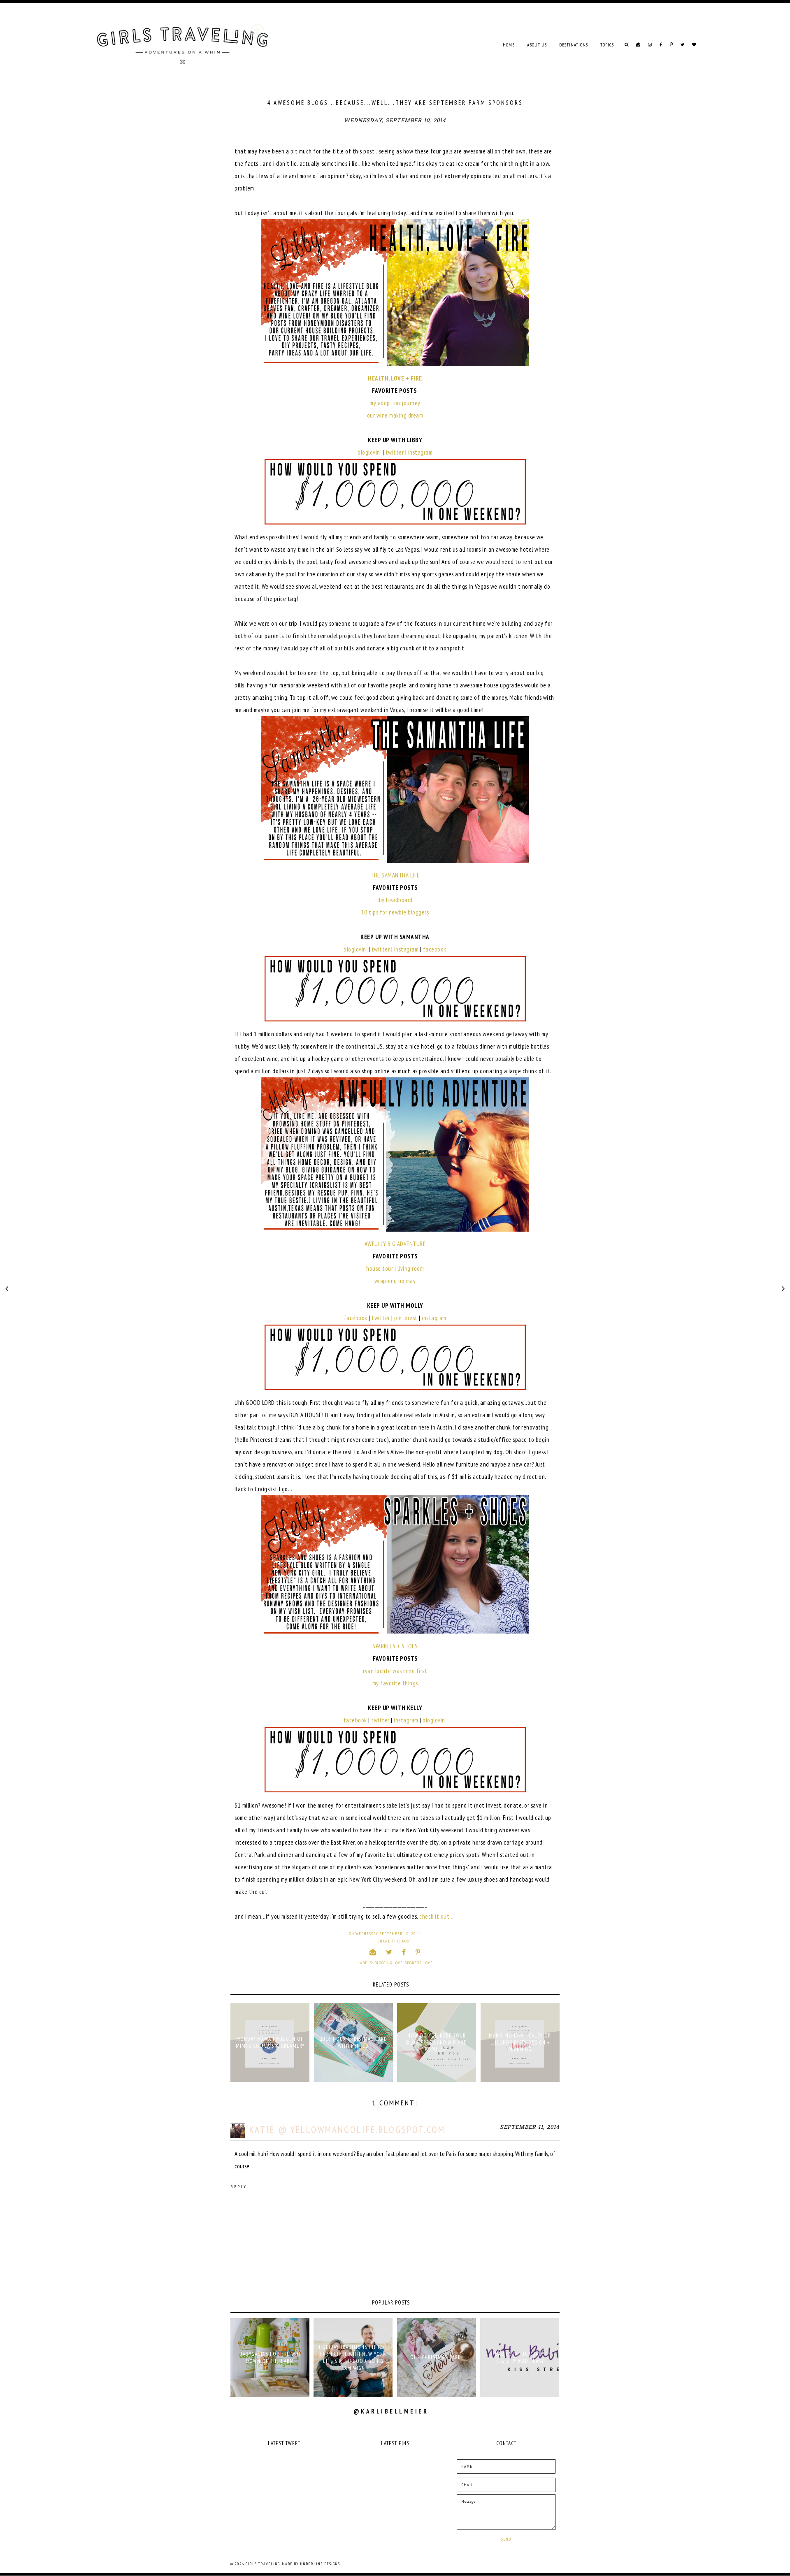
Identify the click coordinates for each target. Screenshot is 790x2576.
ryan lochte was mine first (395, 1671)
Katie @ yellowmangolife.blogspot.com (347, 2129)
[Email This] (373, 1952)
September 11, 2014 (530, 2127)
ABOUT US (537, 45)
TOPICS (607, 45)
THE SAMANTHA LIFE (395, 875)
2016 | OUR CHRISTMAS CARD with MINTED (353, 2042)
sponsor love (419, 1963)
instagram (421, 452)
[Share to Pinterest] (418, 1952)
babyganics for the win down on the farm (270, 2358)
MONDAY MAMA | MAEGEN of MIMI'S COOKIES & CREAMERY (270, 2042)
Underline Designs (320, 2564)
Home (509, 45)
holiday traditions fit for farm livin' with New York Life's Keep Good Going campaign (353, 2358)
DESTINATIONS (574, 45)
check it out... (437, 1916)
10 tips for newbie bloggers (395, 912)
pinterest (406, 1318)
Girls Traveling (263, 2564)
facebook (435, 949)
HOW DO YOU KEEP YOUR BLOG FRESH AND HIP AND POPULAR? (437, 2043)
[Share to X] (389, 1952)
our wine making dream (395, 415)
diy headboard (395, 900)
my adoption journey (395, 403)
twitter (395, 452)
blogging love (389, 1963)
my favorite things (395, 1683)
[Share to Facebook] (404, 1952)
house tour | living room (395, 1268)
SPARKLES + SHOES (395, 1646)
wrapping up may (395, 1281)
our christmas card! (437, 2357)
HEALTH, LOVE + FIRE (395, 378)
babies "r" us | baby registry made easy (520, 2358)
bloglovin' (369, 452)
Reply (239, 2187)
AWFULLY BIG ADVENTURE (395, 1244)
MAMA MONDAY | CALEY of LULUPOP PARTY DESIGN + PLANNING (520, 2043)
